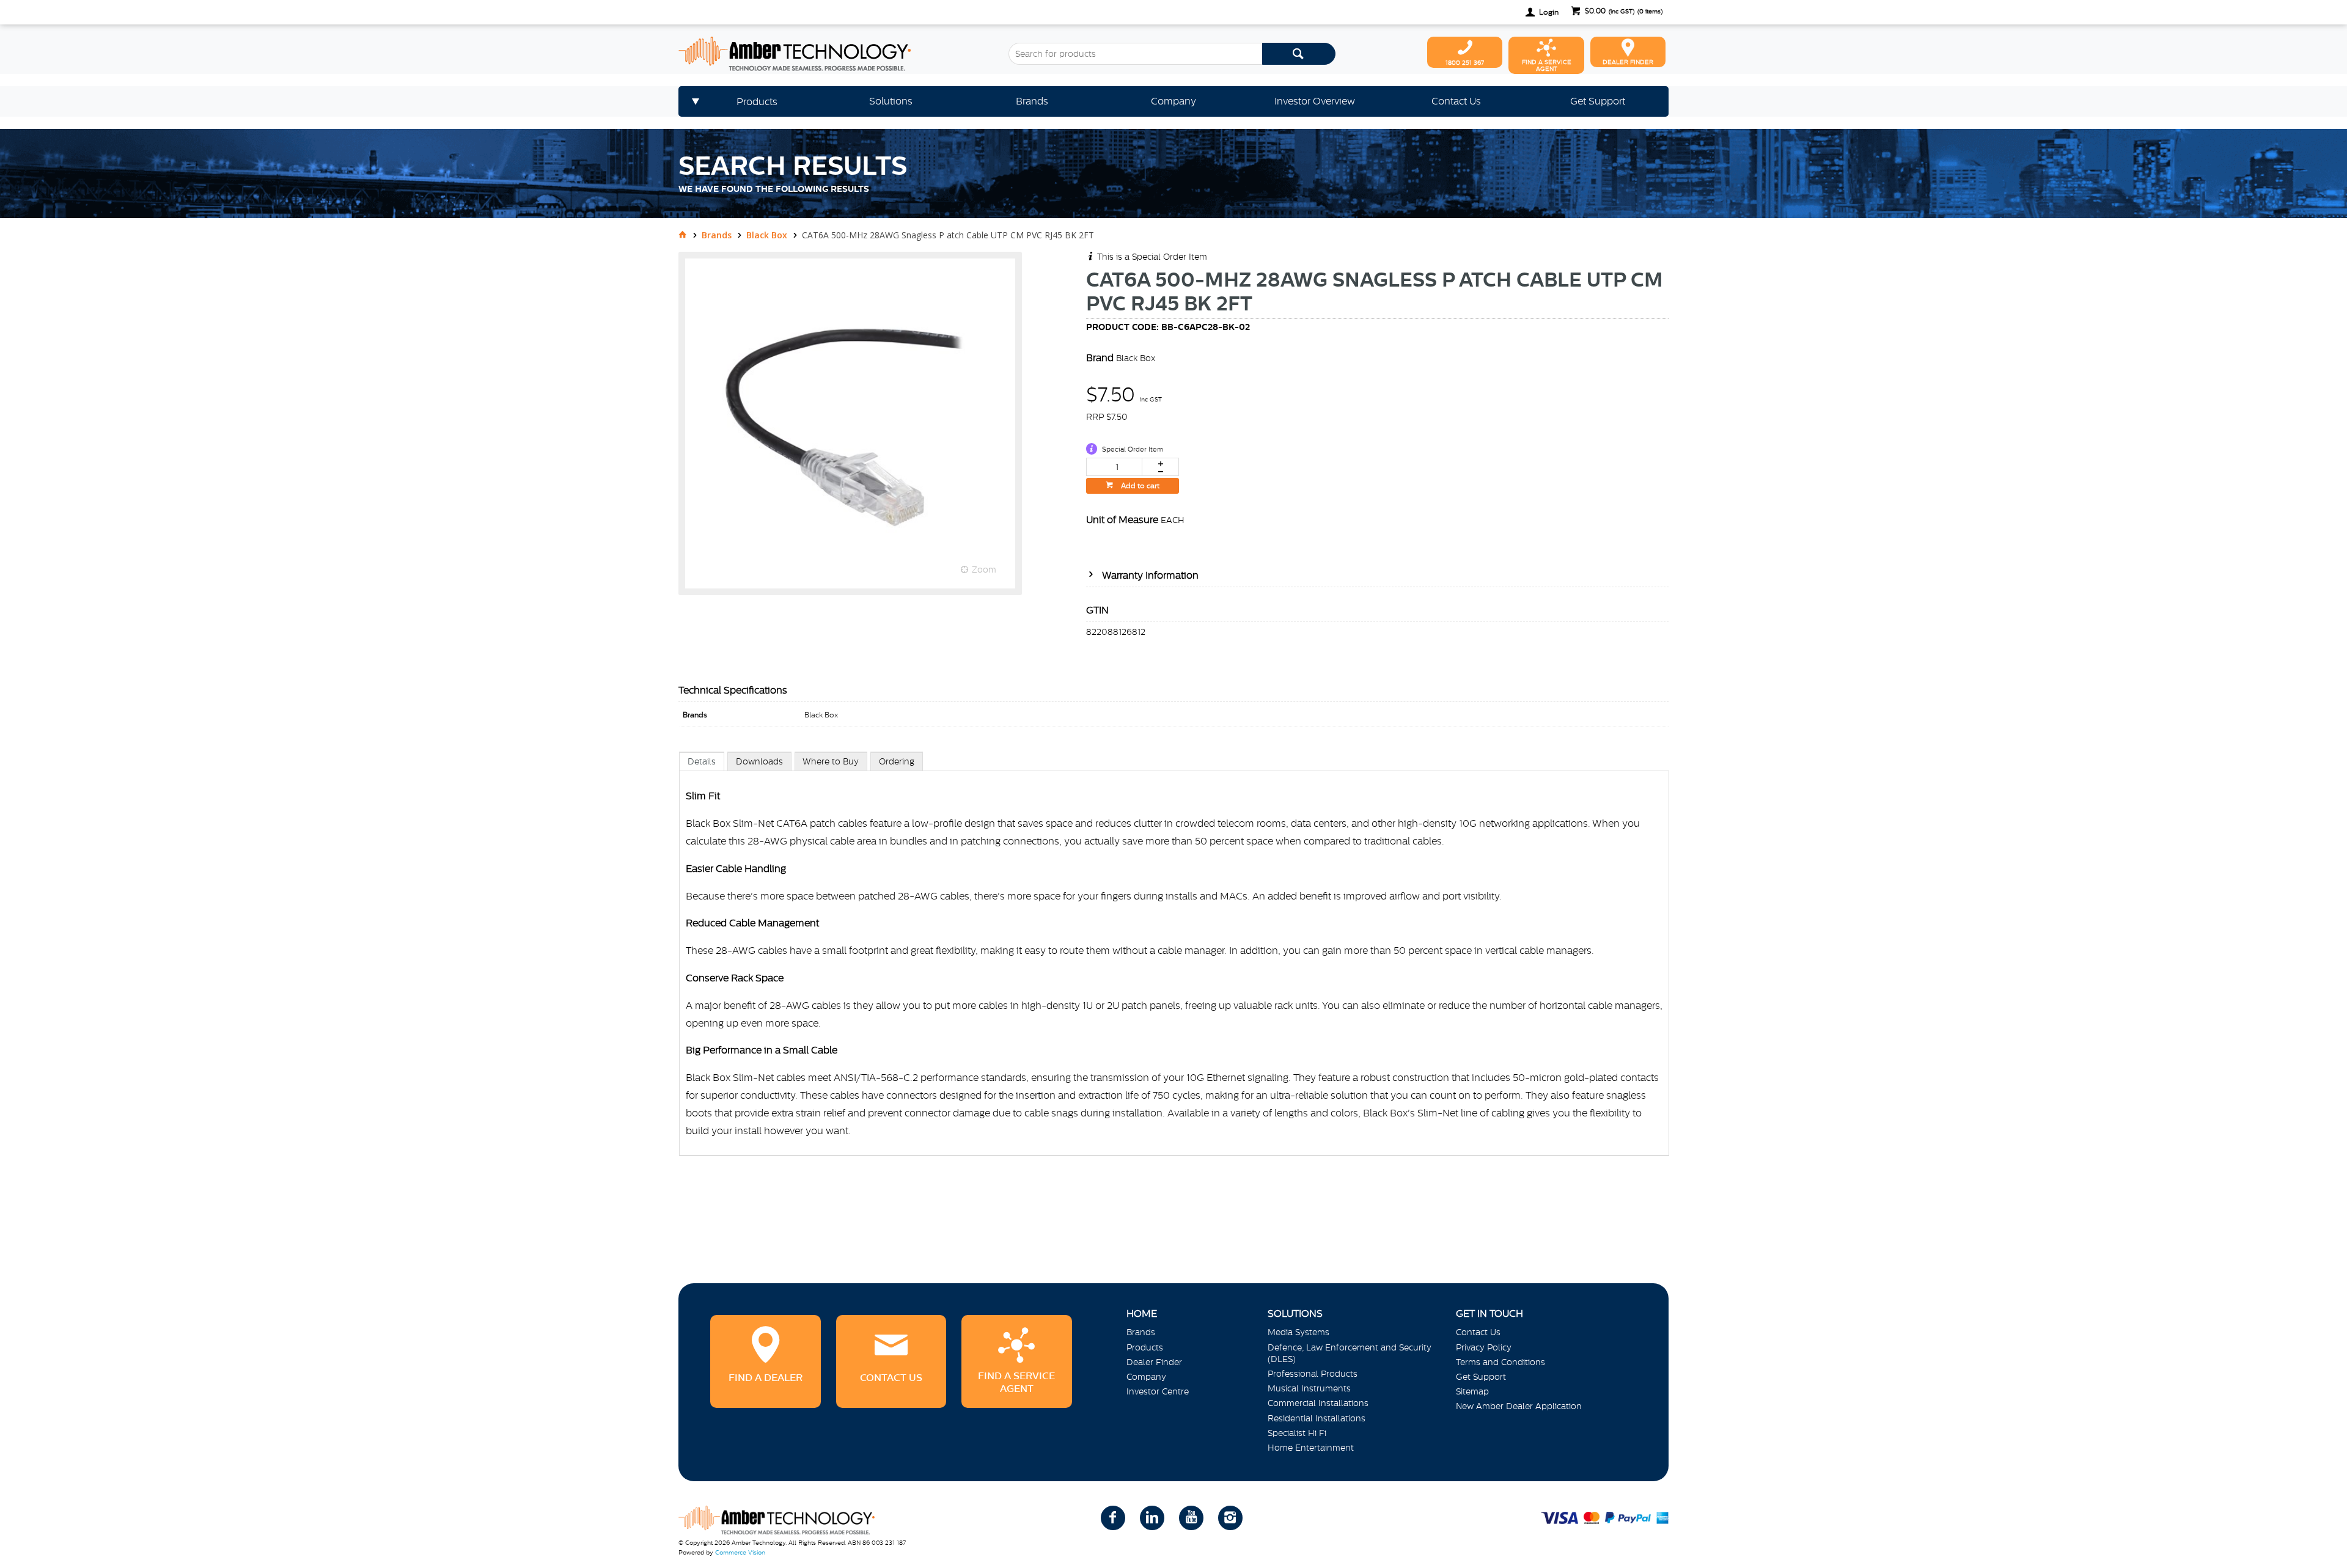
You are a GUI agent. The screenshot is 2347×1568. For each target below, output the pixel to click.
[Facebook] (1113, 1518)
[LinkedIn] (1152, 1518)
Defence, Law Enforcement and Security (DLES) (1350, 1353)
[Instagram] (1230, 1518)
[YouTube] (1191, 1518)
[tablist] (1174, 966)
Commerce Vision (740, 1552)
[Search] (1299, 54)
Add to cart (1139, 486)
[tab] (702, 761)
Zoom (984, 570)
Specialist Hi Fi (1297, 1433)
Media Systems (1298, 1332)
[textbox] (1135, 54)
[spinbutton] (1114, 467)
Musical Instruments (1309, 1388)
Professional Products (1313, 1374)
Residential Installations (1317, 1418)
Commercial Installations (1318, 1403)
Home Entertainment (1311, 1448)
